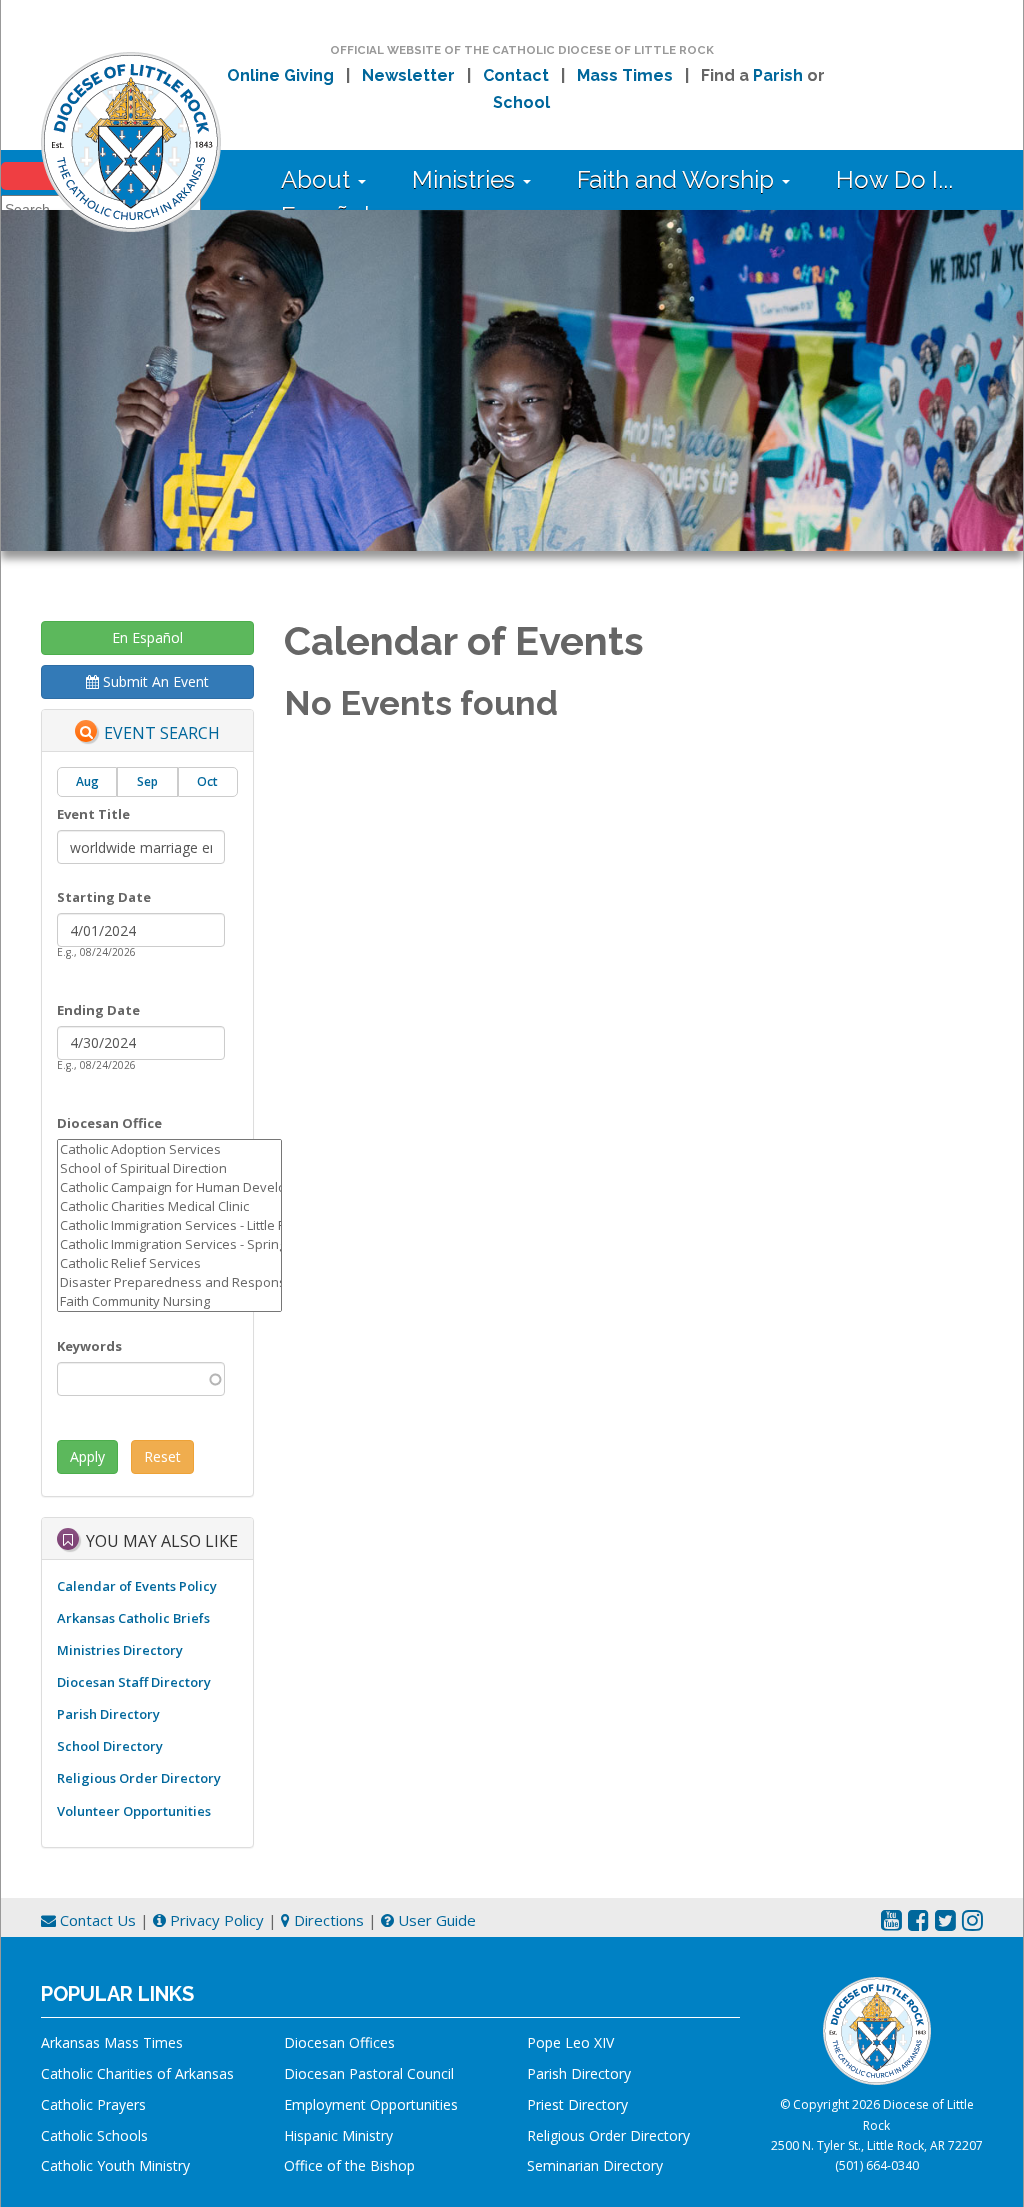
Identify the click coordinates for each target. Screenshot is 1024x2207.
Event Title (93, 814)
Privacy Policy (215, 1920)
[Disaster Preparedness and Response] (169, 1282)
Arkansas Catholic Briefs (133, 1618)
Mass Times (625, 75)
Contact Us (96, 1920)
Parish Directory (108, 1714)
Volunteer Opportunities (134, 1811)
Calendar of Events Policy (137, 1586)
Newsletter (408, 75)
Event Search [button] (162, 733)
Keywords (89, 1346)
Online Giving (280, 75)
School (521, 102)
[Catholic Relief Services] (169, 1263)
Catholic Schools (94, 2135)
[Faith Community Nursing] (169, 1301)
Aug (87, 781)
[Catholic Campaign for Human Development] (169, 1187)
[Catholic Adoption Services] (169, 1149)
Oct (207, 781)
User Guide (435, 1920)
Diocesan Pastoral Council (369, 2073)
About (318, 179)
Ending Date (98, 1010)
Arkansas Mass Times (112, 2042)
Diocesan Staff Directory (134, 1682)
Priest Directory (577, 2104)
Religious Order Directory (139, 1778)
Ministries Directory (120, 1650)
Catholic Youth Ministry (115, 2165)
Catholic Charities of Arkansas (137, 2073)
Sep (147, 781)
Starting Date (104, 897)
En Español (147, 637)
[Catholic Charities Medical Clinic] (169, 1206)
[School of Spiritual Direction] (169, 1168)
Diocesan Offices (339, 2042)
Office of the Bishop (349, 2165)
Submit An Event (154, 681)
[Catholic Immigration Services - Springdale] (169, 1244)
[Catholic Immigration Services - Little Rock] (169, 1225)
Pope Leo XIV (570, 2042)
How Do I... (894, 179)
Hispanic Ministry (338, 2135)
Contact (516, 75)
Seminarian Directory (595, 2165)
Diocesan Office (109, 1123)
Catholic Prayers (93, 2104)
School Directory (110, 1746)
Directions (327, 1920)
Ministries (466, 179)
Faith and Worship (678, 179)
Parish (778, 75)
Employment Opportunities (371, 2104)
